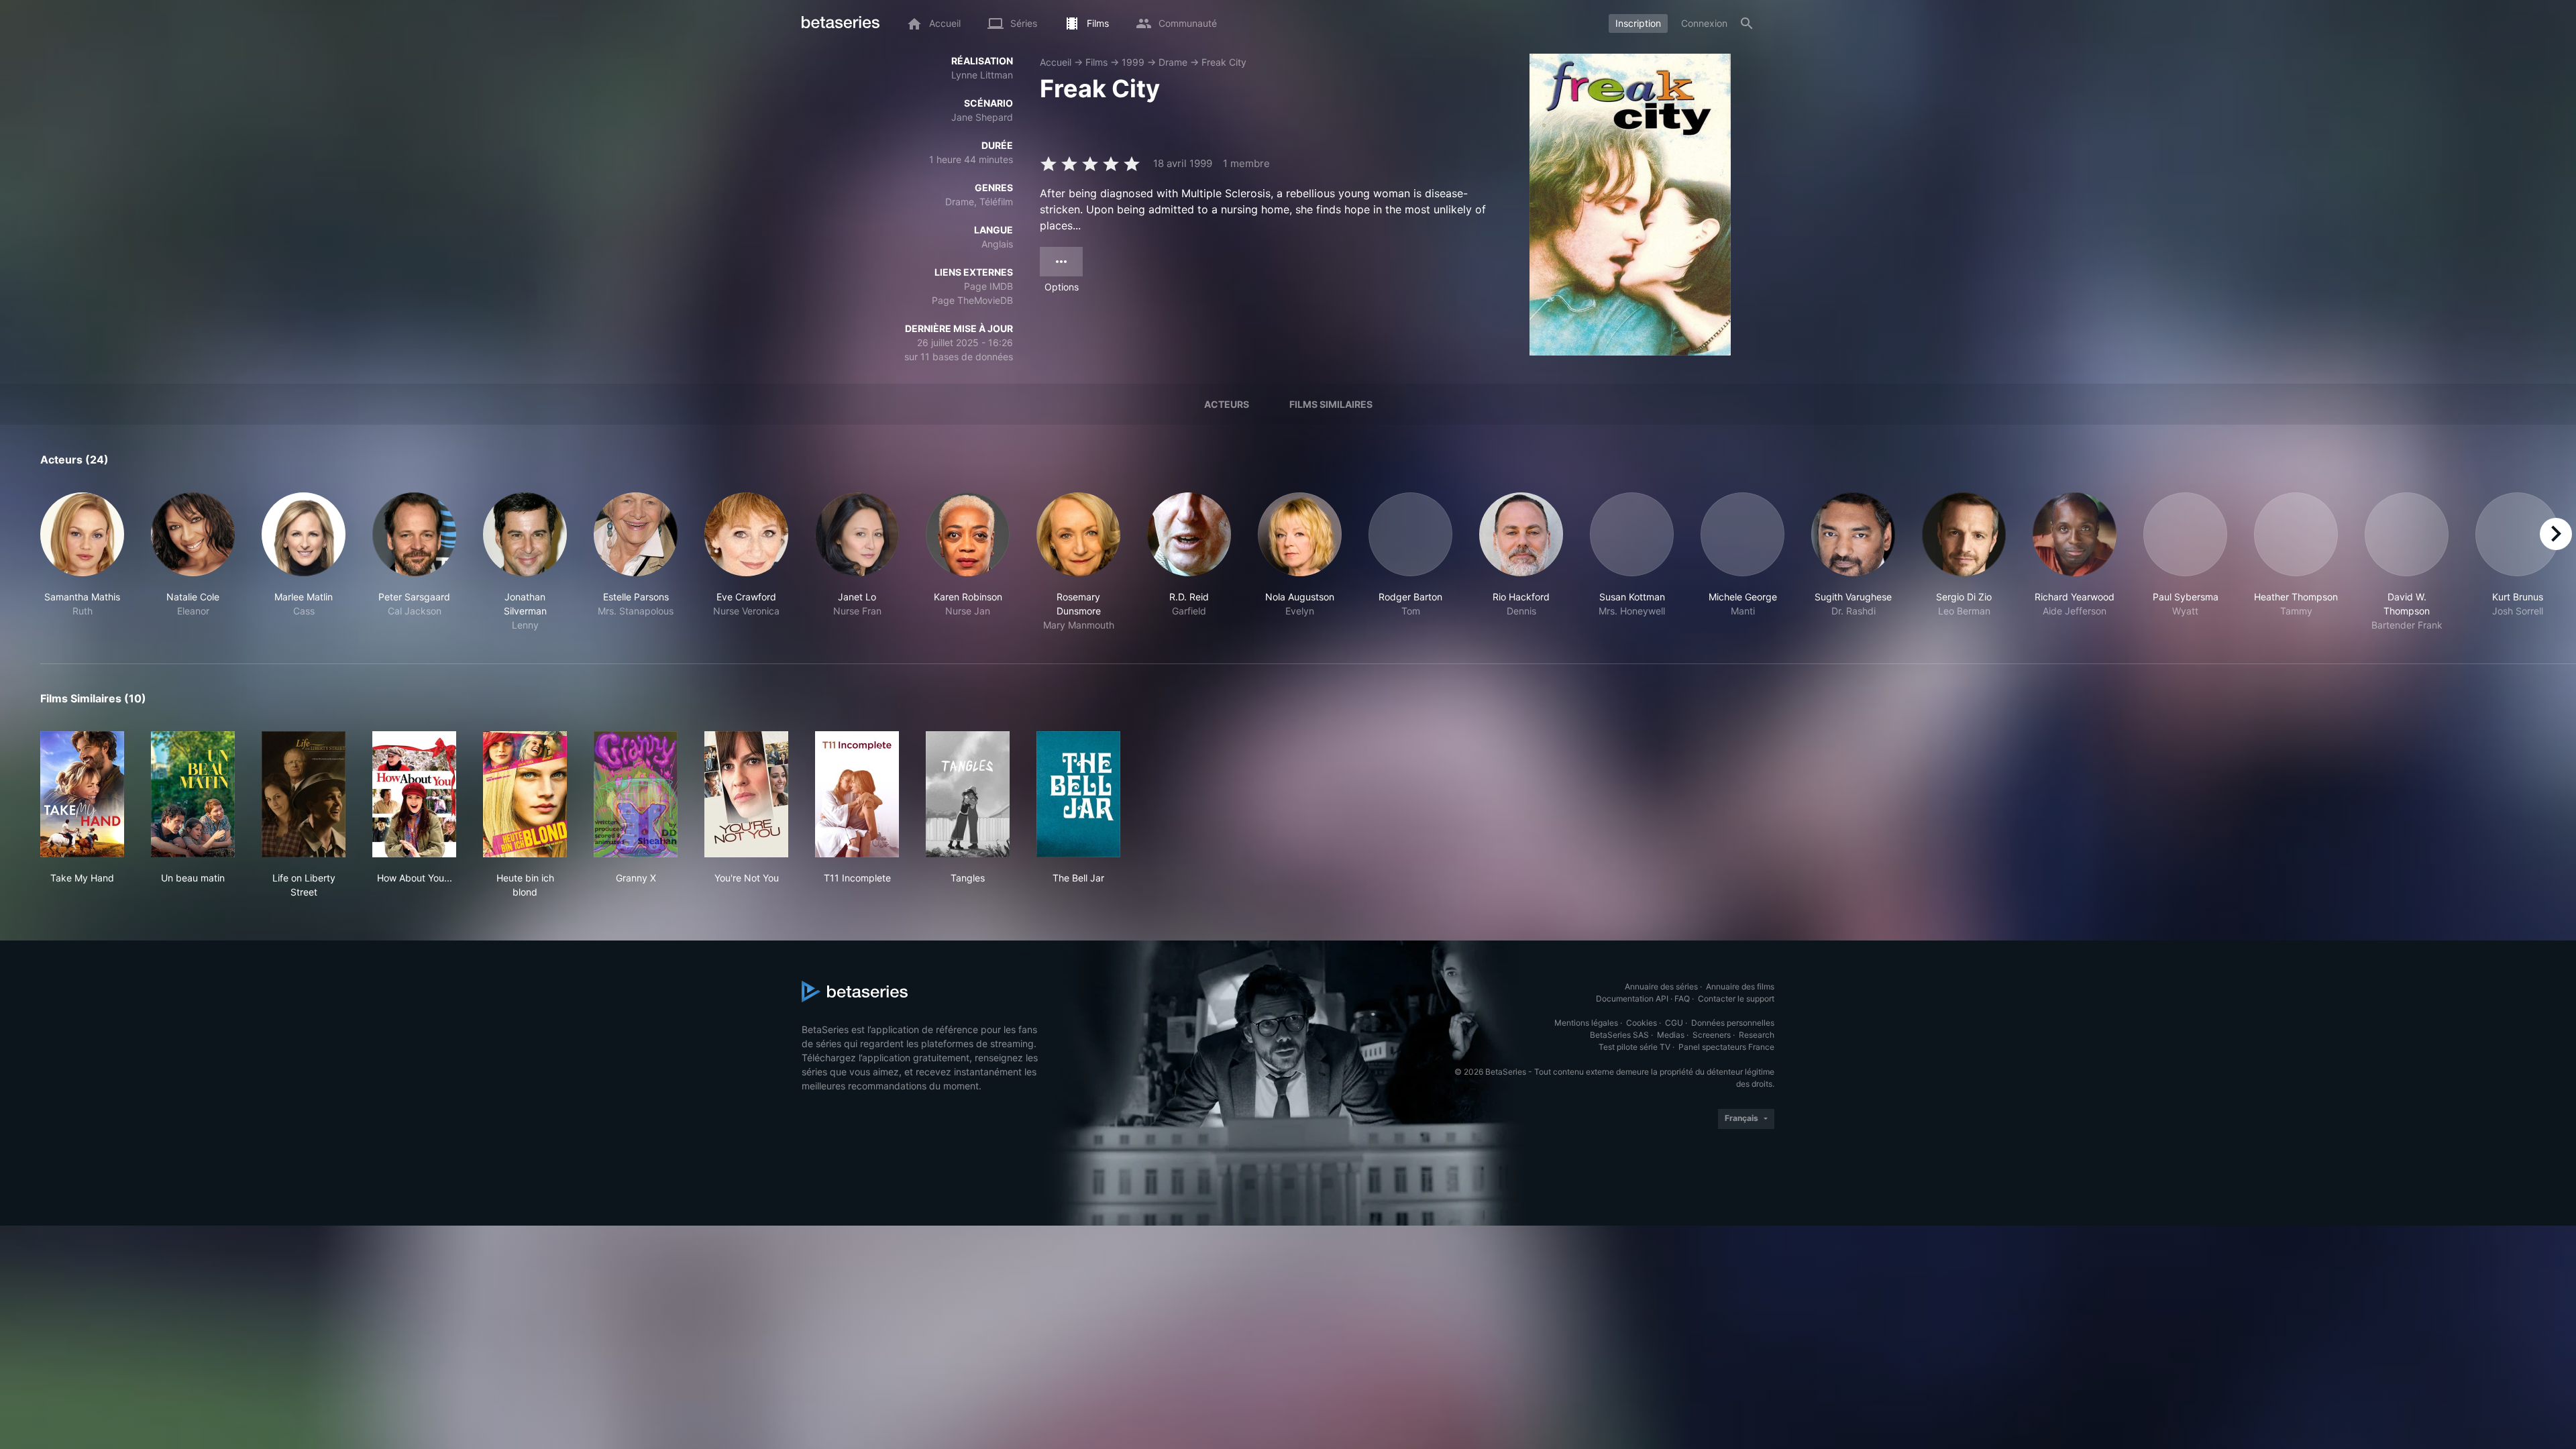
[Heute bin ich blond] (525, 794)
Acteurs (1227, 404)
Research (1757, 1035)
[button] (82, 562)
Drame (1173, 62)
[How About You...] (414, 794)
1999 (1133, 62)
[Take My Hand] (82, 794)
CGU (1674, 1023)
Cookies (1642, 1023)
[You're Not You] (746, 794)
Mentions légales (1586, 1023)
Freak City (1224, 62)
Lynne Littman (982, 75)
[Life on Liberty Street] (304, 794)
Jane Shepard (982, 117)
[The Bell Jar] (1078, 794)
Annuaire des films (1740, 986)
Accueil (1056, 62)
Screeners (1712, 1035)
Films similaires (1331, 404)
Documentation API (1632, 999)
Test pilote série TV (1634, 1047)
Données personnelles (1733, 1023)
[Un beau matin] (193, 794)
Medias (1671, 1035)
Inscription (1638, 23)
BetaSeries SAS (1619, 1035)
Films (1096, 62)
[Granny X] (636, 794)
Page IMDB (988, 286)
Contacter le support (1736, 999)
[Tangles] (968, 794)
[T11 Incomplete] (857, 794)
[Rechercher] (1747, 23)
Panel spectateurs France (1726, 1047)
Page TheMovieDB (972, 300)
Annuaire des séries (1661, 986)
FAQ (1682, 999)
